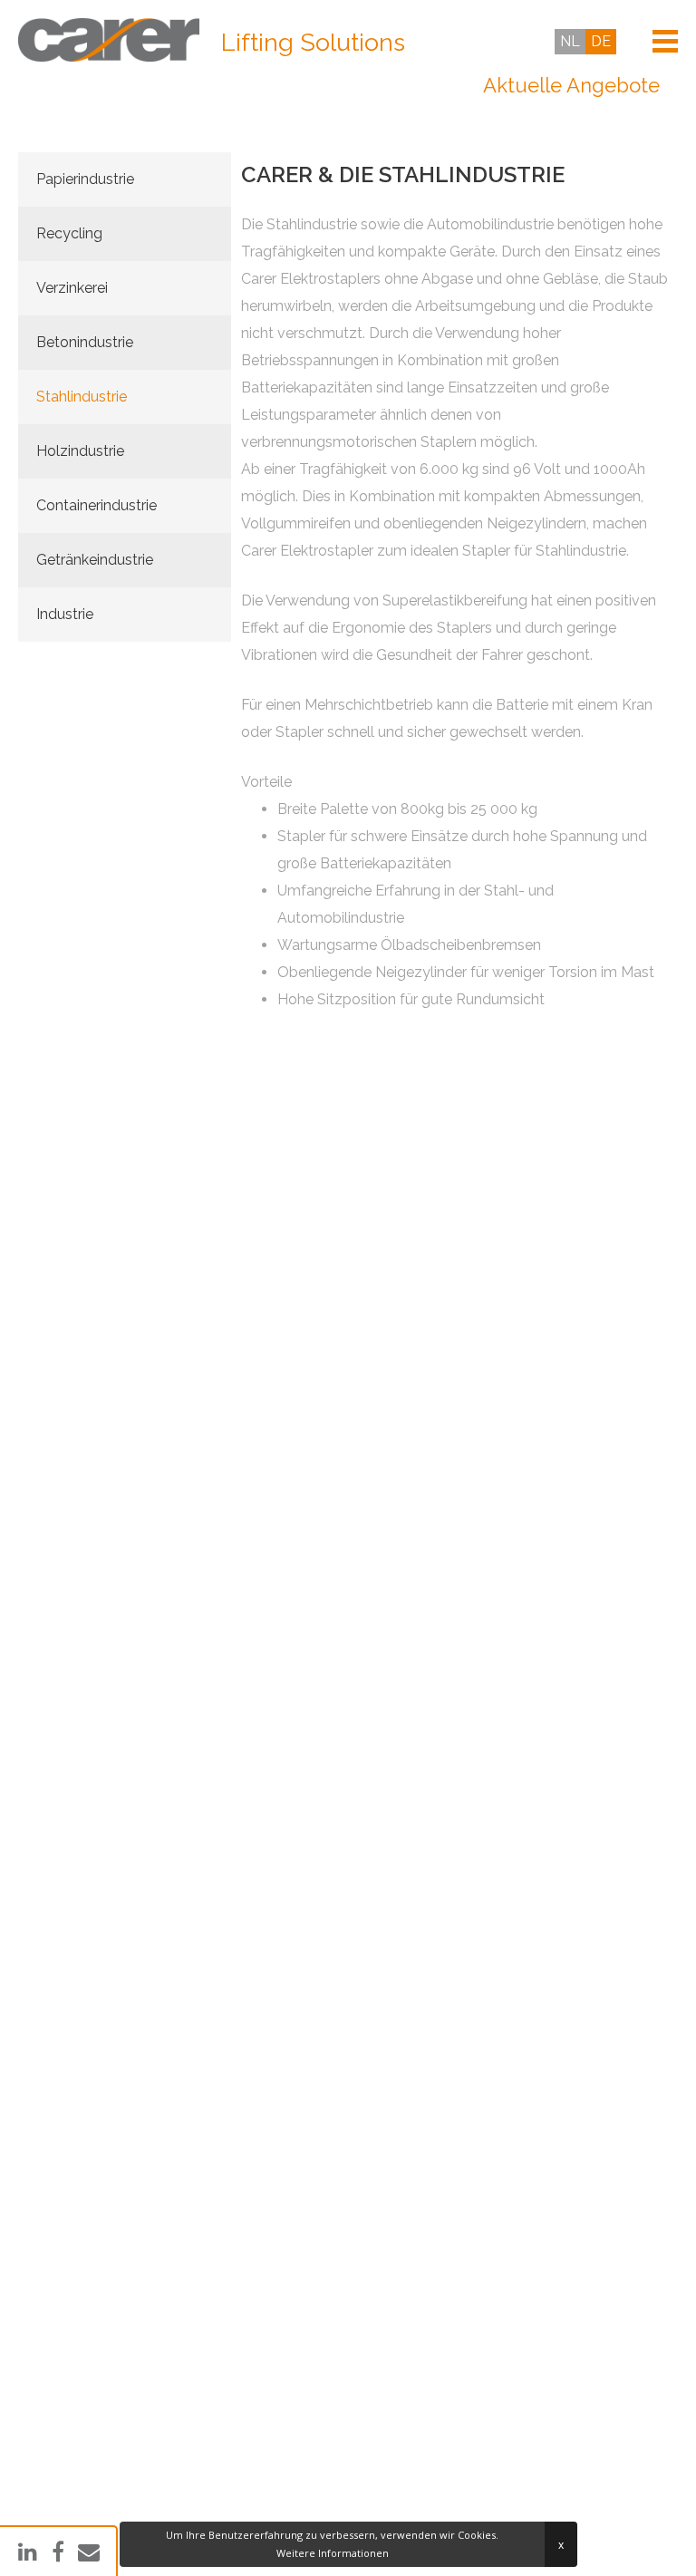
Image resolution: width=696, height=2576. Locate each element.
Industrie (65, 614)
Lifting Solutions (313, 43)
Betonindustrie (85, 342)
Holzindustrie (80, 451)
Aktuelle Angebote (571, 85)
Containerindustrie (97, 505)
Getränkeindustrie (95, 560)
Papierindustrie (85, 179)
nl (570, 41)
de (601, 41)
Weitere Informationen (333, 2553)
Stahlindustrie (82, 397)
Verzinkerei (72, 288)
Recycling (69, 233)
